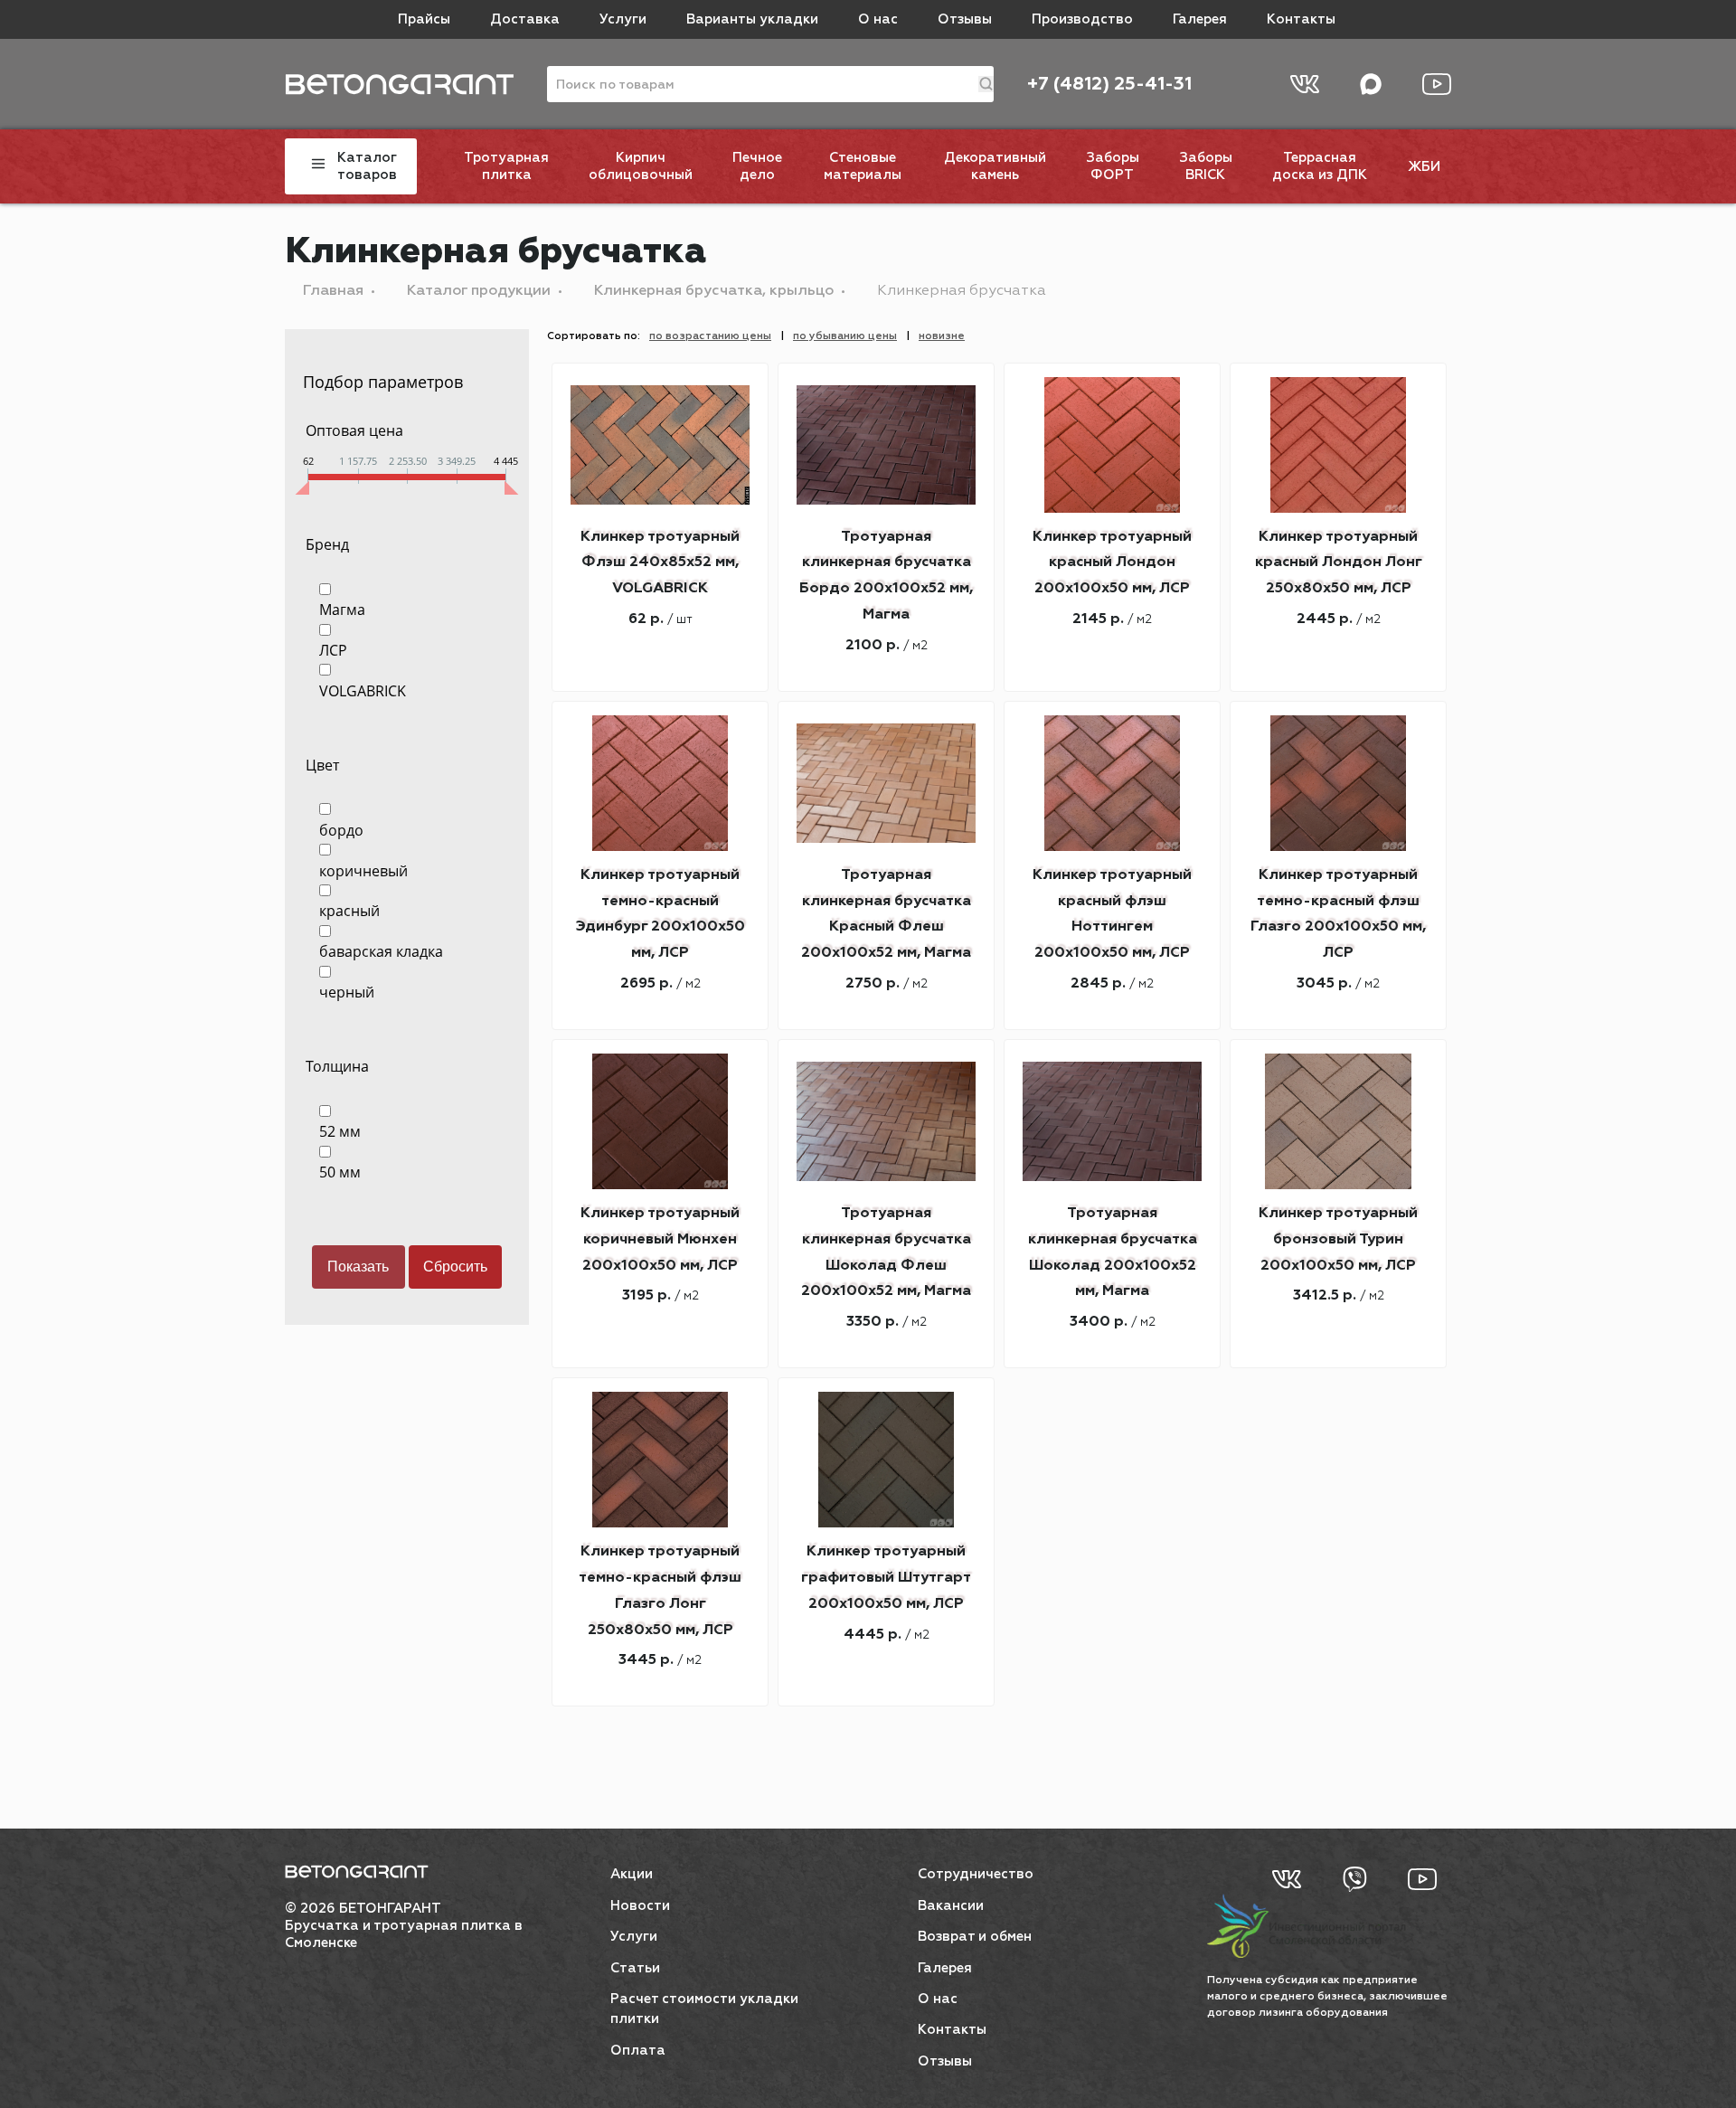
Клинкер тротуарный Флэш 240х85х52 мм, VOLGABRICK (660, 563)
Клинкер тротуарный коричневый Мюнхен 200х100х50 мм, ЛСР (660, 1240)
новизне (942, 336)
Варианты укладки (752, 19)
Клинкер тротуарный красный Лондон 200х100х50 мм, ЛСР (1112, 563)
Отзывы (965, 19)
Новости (640, 1906)
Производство (1082, 19)
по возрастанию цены (710, 336)
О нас (878, 19)
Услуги (623, 19)
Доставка (525, 19)
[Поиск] (986, 84)
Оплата (638, 2051)
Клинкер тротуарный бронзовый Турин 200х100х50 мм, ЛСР (1338, 1240)
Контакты (1301, 19)
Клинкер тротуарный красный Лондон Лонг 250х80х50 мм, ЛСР (1339, 563)
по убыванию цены (845, 336)
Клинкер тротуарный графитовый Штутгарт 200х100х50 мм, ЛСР (886, 1578)
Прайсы (424, 19)
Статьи (635, 1968)
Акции (632, 1874)
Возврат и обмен (975, 1937)
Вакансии (951, 1906)
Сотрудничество (976, 1874)
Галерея (1200, 19)
